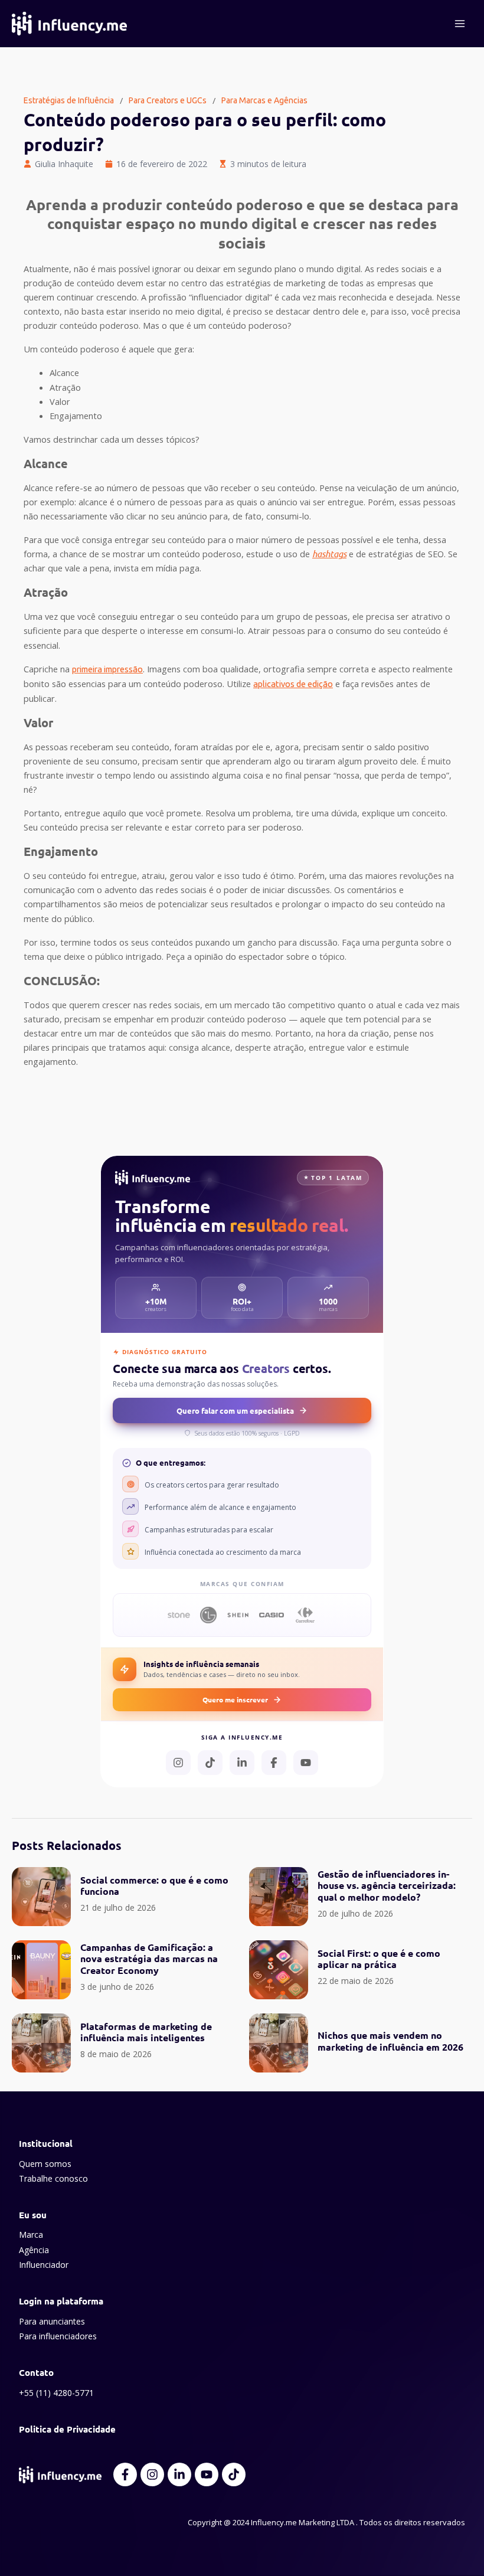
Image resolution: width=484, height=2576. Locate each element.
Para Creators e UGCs (168, 100)
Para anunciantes (52, 2321)
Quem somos (45, 2164)
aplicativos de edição (293, 684)
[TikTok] (210, 1763)
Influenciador (44, 2265)
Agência (34, 2250)
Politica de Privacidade (67, 2429)
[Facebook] (274, 1763)
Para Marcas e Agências (264, 100)
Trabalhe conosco (53, 2178)
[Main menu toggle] (460, 24)
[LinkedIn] (242, 1763)
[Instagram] (178, 1763)
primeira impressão (107, 669)
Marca (31, 2235)
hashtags (329, 554)
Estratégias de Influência (69, 100)
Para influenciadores (58, 2336)
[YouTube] (306, 1763)
